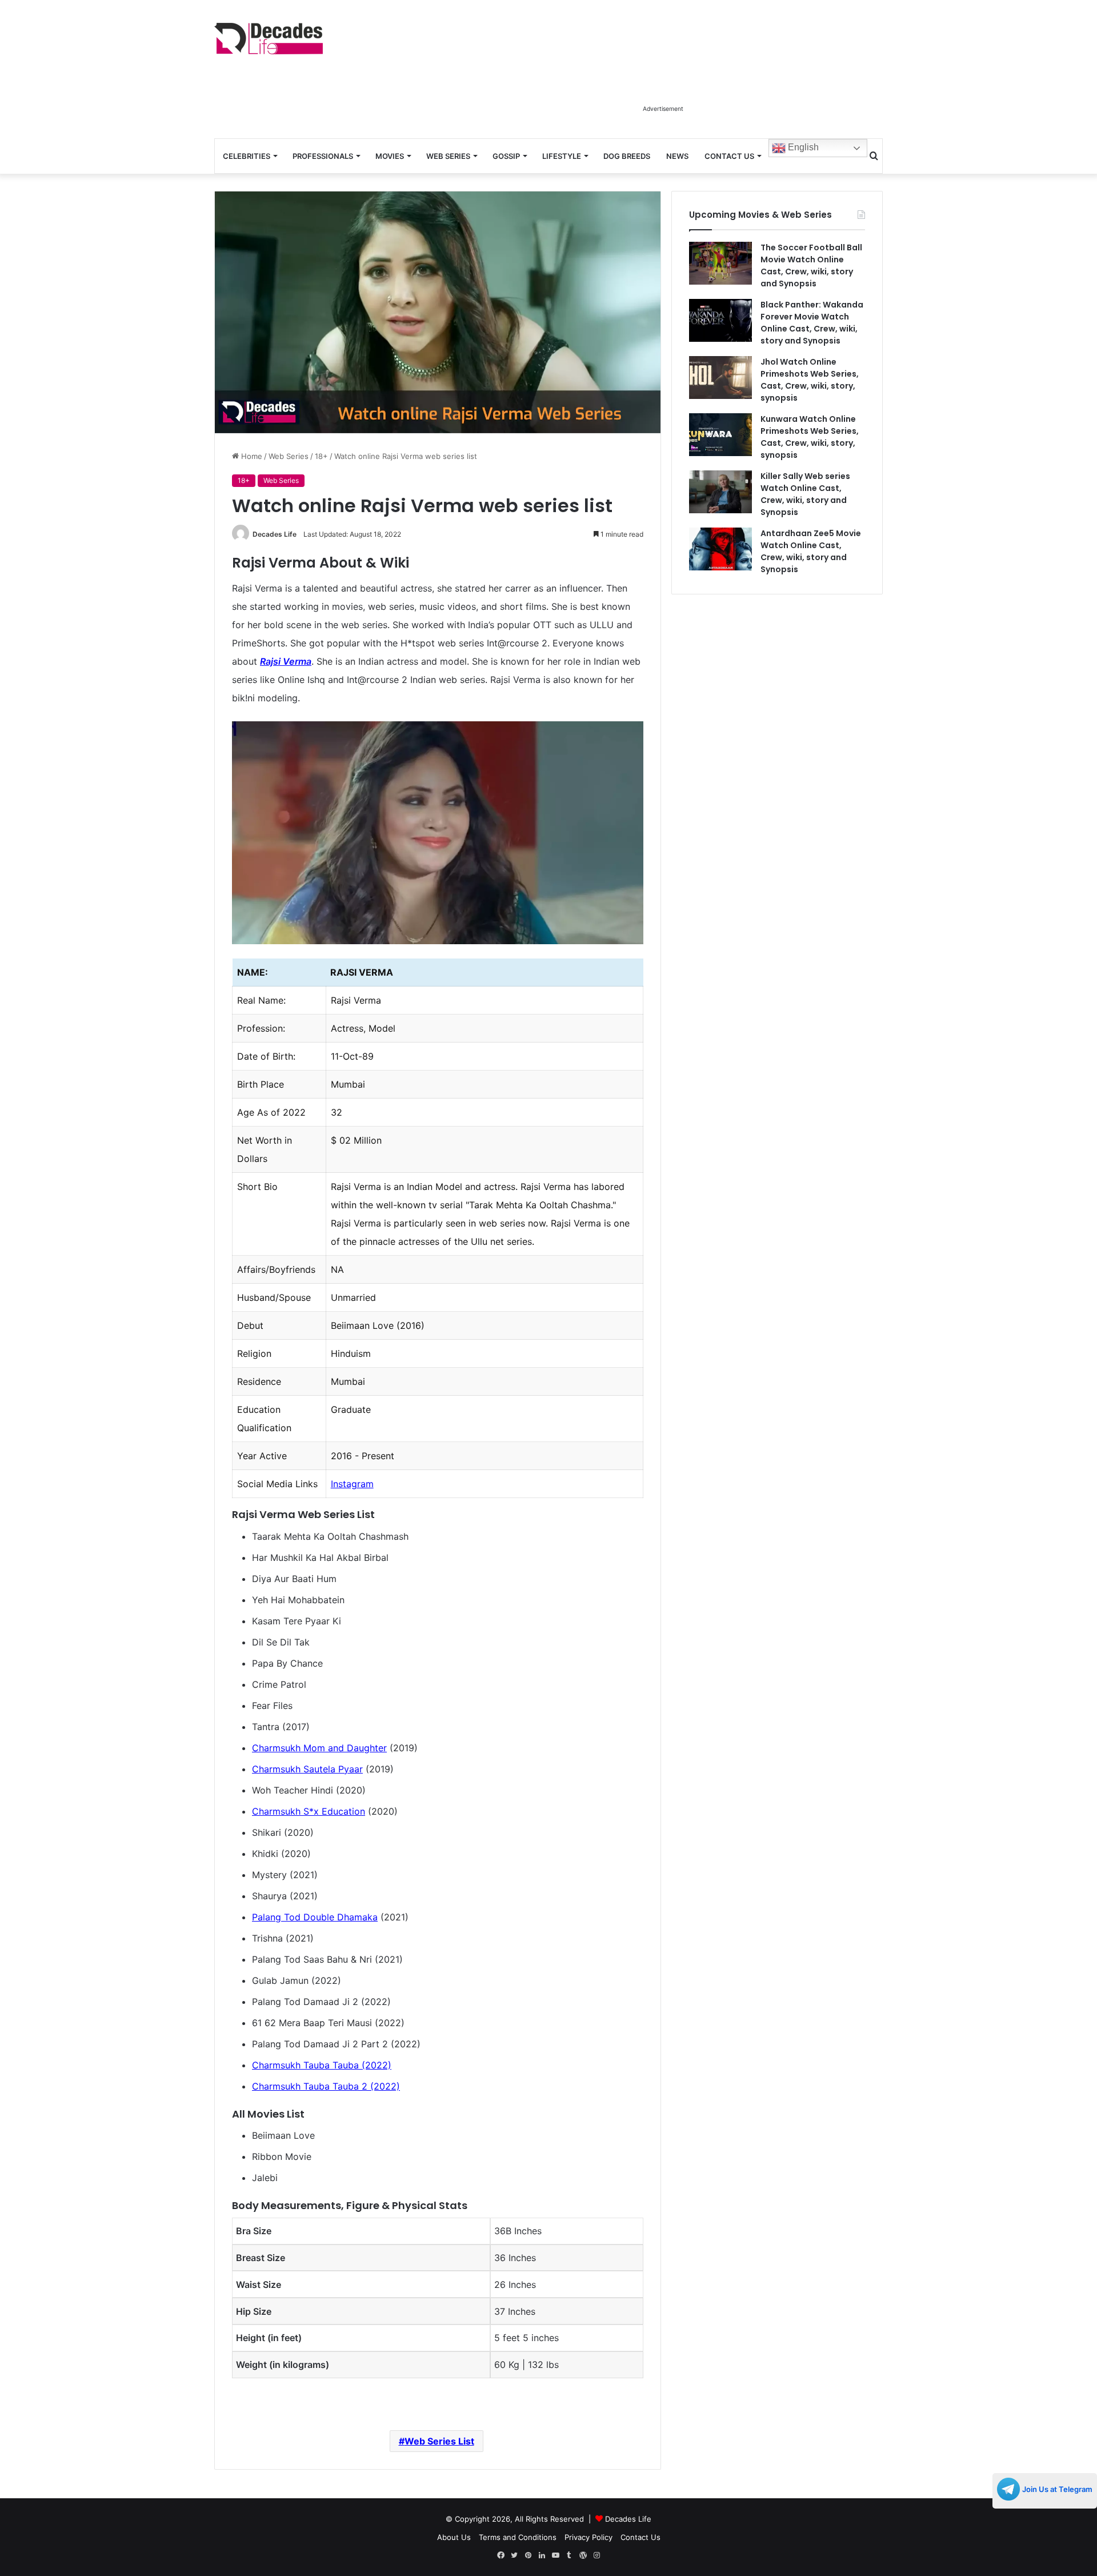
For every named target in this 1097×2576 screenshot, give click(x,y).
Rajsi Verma (286, 661)
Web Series (448, 156)
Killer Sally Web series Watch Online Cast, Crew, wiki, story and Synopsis (805, 494)
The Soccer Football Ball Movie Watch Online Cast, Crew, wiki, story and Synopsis (811, 265)
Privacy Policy (588, 2537)
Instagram (352, 1484)
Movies (390, 156)
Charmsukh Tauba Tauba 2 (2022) (326, 2086)
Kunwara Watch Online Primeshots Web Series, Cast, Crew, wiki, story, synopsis (810, 437)
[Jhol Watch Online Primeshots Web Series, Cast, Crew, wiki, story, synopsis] (720, 378)
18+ (321, 456)
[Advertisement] (663, 73)
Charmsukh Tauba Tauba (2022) (322, 2065)
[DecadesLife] (269, 39)
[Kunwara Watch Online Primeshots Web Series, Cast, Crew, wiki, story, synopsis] (720, 435)
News (677, 156)
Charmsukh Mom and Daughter (319, 1748)
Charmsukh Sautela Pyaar (307, 1769)
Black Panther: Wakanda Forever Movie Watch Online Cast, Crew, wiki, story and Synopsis (812, 323)
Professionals (323, 156)
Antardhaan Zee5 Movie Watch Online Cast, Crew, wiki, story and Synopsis (811, 551)
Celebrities (247, 156)
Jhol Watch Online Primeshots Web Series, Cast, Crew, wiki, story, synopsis (810, 380)
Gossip (506, 156)
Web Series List (439, 2441)
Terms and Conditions (518, 2537)
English (802, 147)
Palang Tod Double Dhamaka (315, 1917)
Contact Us (729, 156)
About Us (454, 2537)
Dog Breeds (627, 156)
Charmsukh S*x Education (309, 1811)
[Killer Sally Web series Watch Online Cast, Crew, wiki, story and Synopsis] (720, 492)
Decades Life (275, 534)
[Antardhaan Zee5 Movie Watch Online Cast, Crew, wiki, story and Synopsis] (720, 549)
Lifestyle (562, 156)
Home (251, 456)
